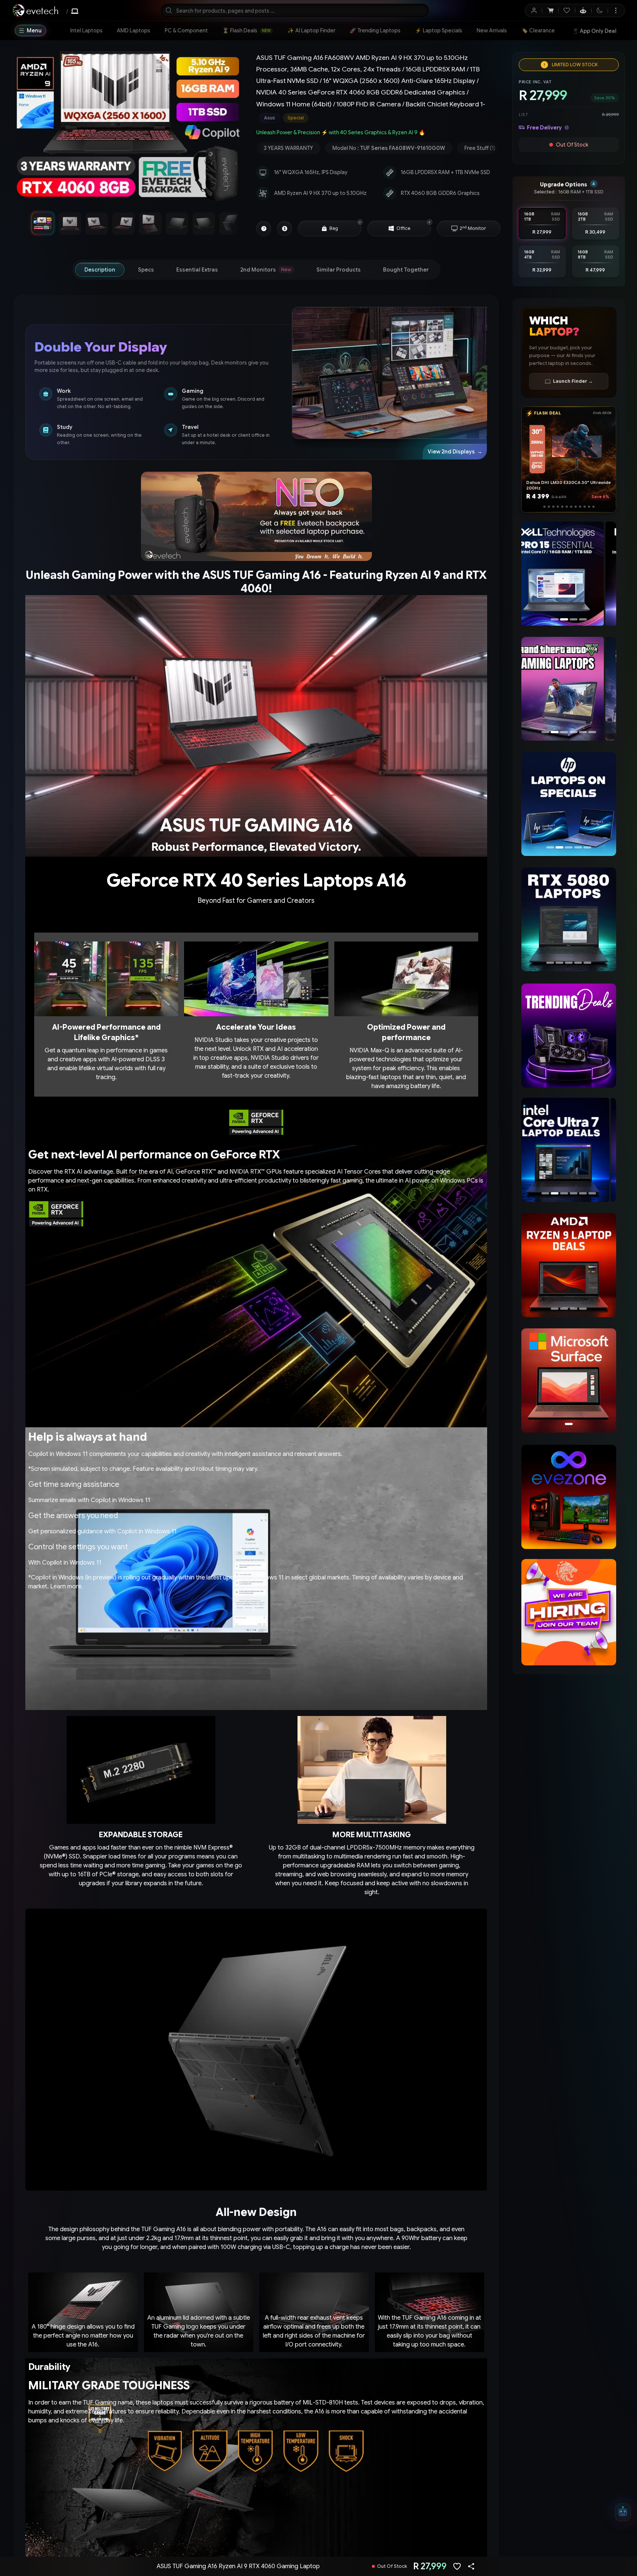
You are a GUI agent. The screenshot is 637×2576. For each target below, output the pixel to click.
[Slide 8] (578, 507)
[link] (86, 31)
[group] (378, 118)
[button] (360, 222)
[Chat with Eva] (583, 10)
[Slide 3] (551, 507)
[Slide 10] (586, 507)
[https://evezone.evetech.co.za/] (569, 1497)
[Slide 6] (569, 507)
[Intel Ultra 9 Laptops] (566, 1150)
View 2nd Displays (455, 452)
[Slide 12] (595, 507)
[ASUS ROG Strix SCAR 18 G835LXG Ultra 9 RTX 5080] (569, 574)
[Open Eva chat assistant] (623, 2512)
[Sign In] (534, 10)
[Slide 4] (556, 507)
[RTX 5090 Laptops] (569, 920)
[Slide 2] (547, 507)
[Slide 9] (582, 507)
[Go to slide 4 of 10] (123, 223)
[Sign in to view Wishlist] (567, 10)
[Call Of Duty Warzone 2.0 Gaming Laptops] (569, 689)
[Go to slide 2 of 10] (70, 223)
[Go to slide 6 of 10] (177, 223)
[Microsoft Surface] (569, 1380)
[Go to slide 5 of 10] (150, 223)
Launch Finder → (573, 381)
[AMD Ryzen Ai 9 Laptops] (569, 1265)
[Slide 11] (591, 507)
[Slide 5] (562, 507)
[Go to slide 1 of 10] (43, 223)
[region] (128, 128)
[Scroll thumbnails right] (232, 223)
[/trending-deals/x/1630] (569, 1036)
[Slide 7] (573, 507)
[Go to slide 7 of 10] (203, 223)
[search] (295, 10)
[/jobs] (569, 1612)
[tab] (100, 270)
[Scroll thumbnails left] (24, 223)
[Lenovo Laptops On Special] (569, 804)
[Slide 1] (543, 507)
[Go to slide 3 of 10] (96, 223)
